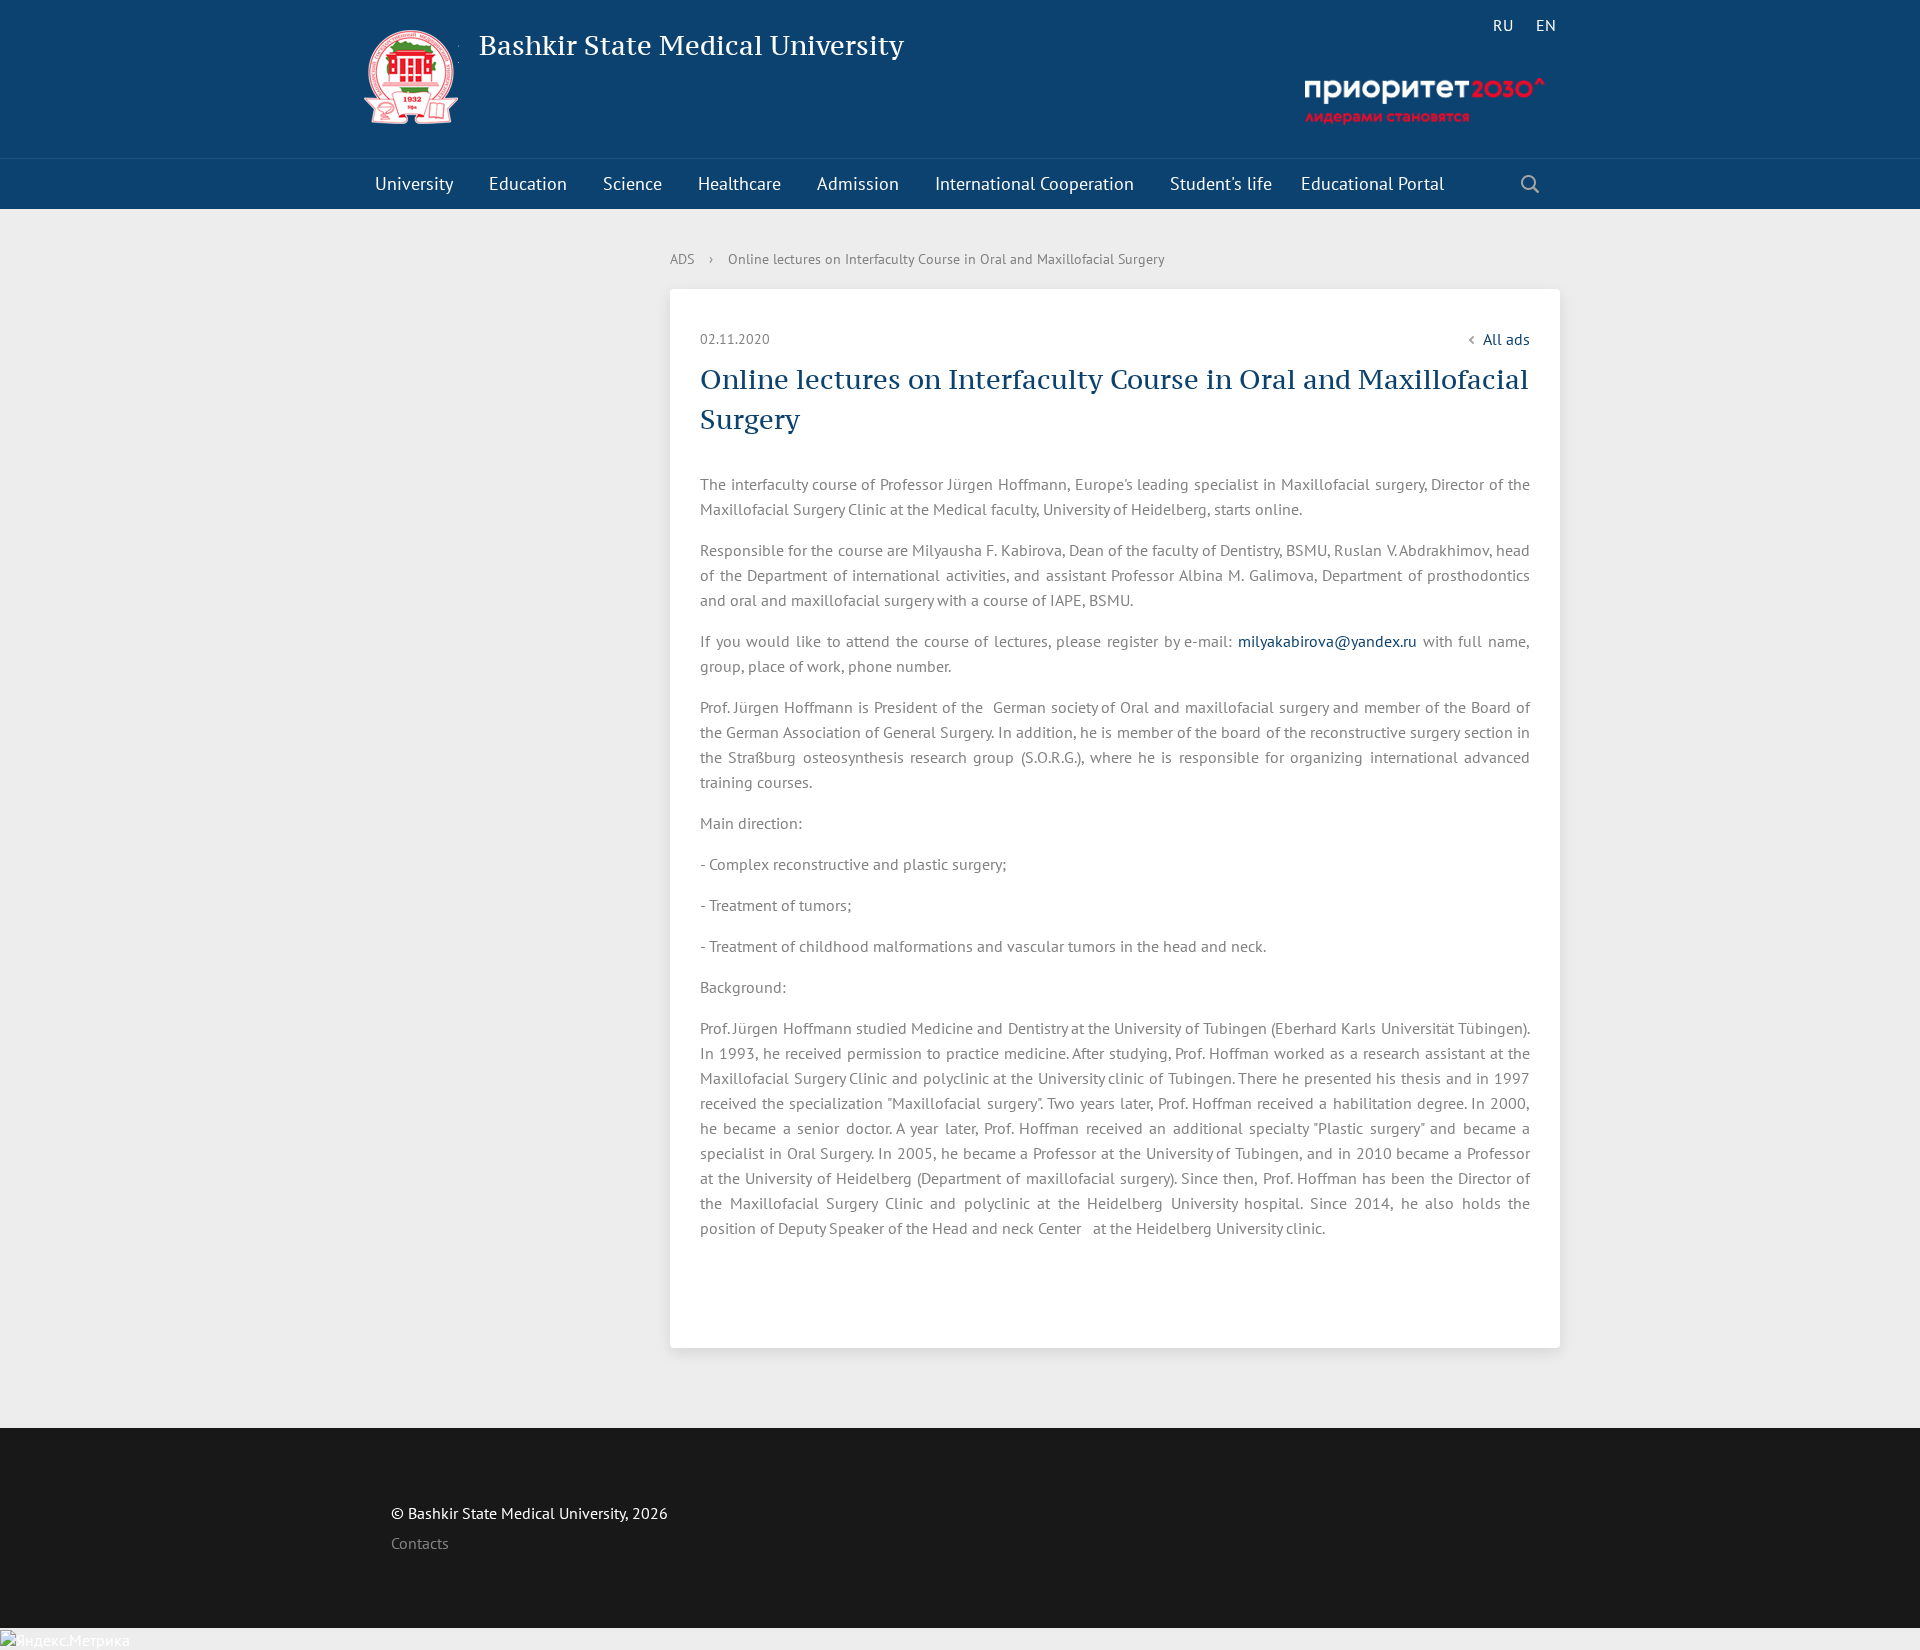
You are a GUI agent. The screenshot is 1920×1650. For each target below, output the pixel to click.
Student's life (1221, 183)
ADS (682, 259)
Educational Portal (1372, 183)
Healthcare (739, 183)
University (414, 183)
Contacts (420, 1543)
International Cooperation (1034, 183)
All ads (1506, 339)
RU (1503, 25)
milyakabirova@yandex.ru (1327, 641)
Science (632, 183)
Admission (858, 183)
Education (528, 183)
